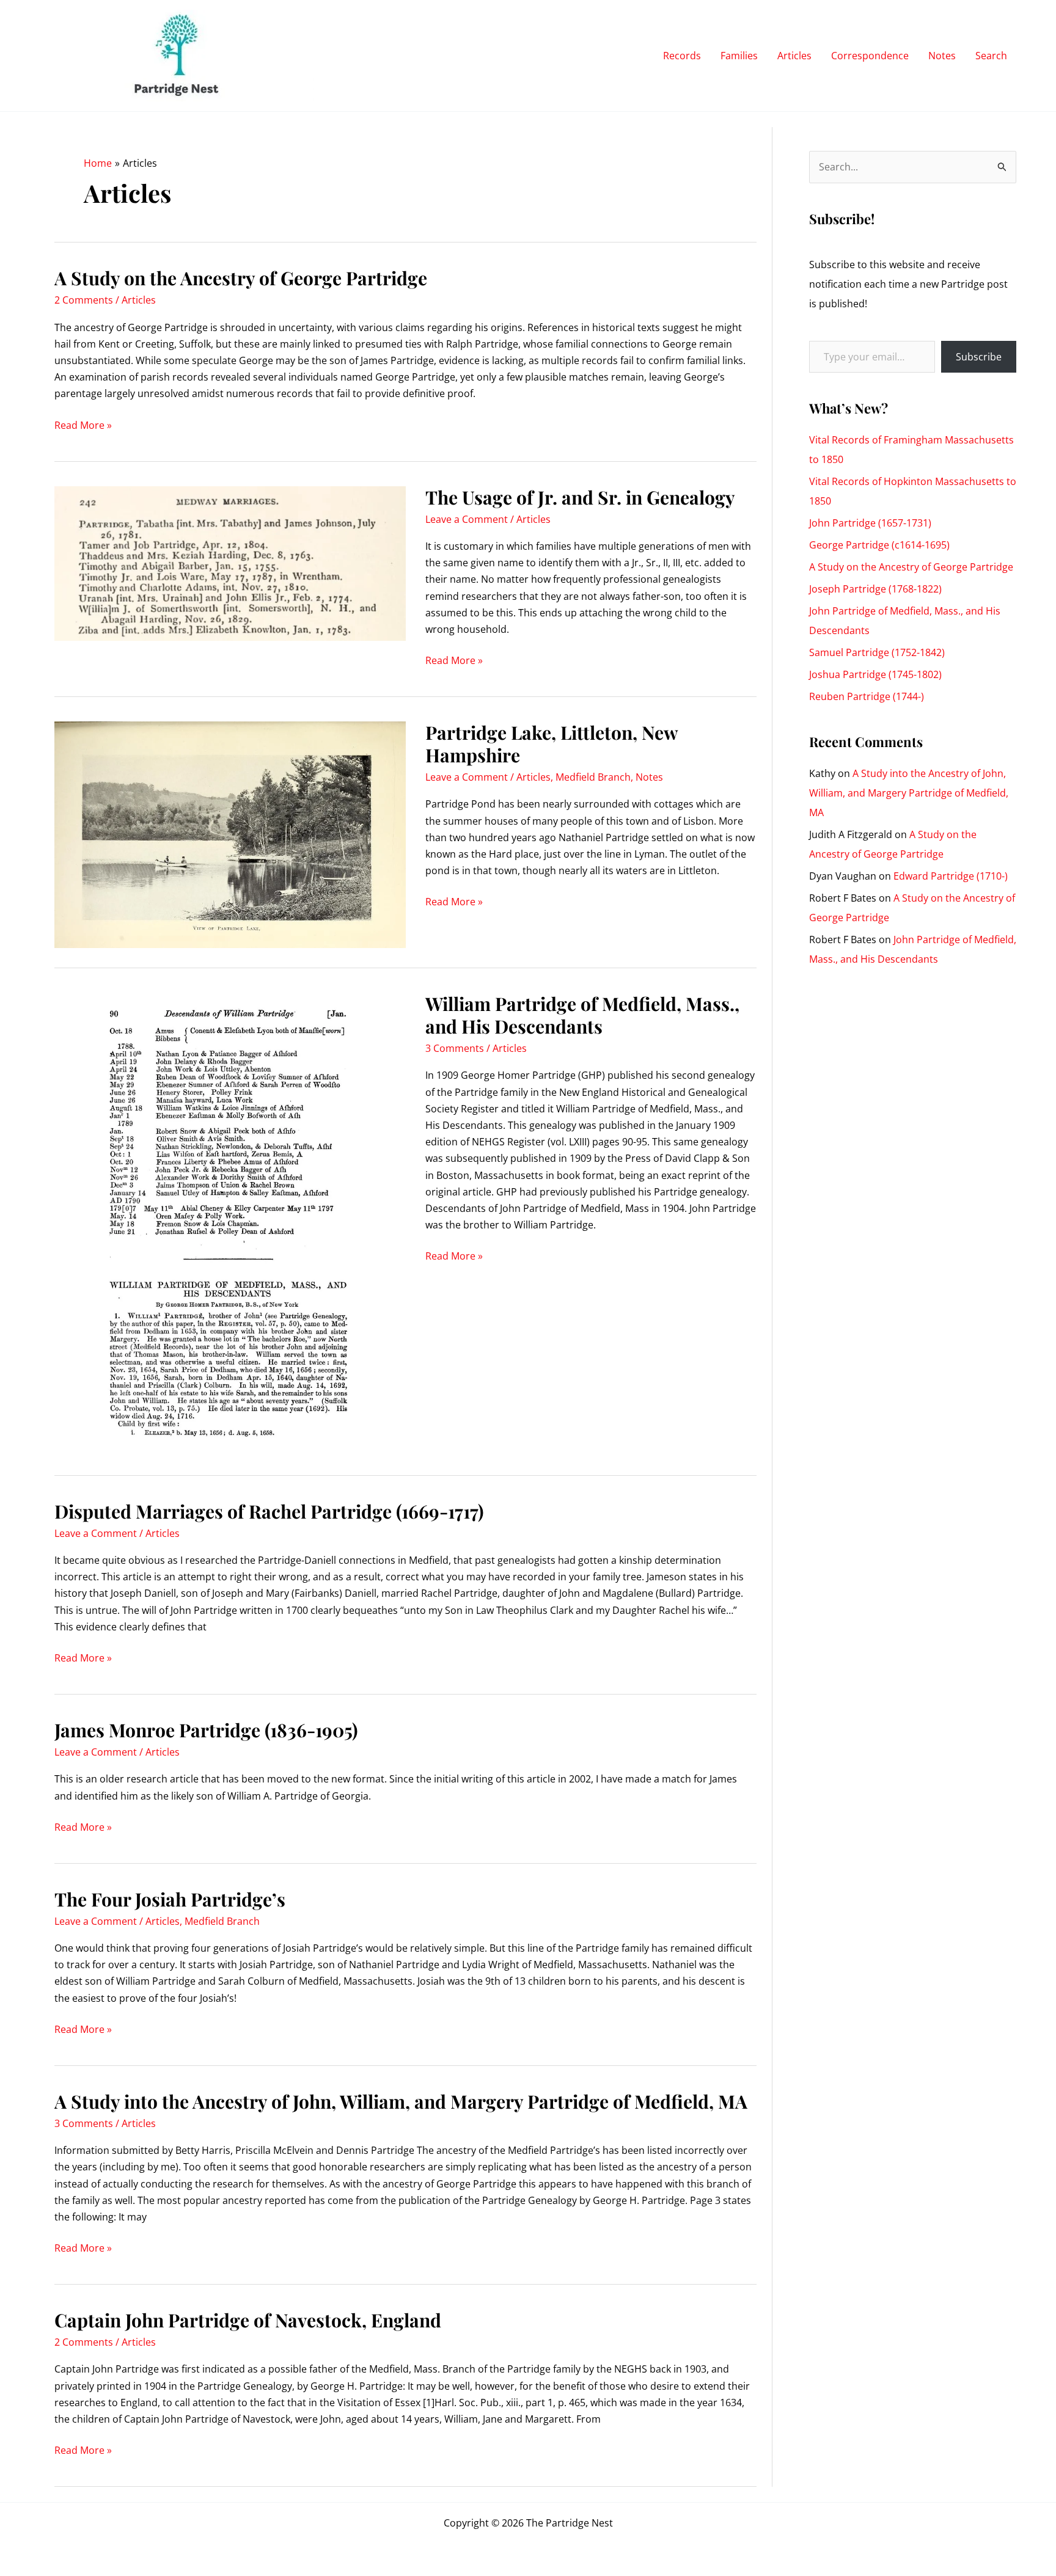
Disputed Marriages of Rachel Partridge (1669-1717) (269, 1511)
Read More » (83, 426)
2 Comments (84, 300)
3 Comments (455, 1048)
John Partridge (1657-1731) (870, 523)
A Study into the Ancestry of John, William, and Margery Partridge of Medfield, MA (401, 2101)
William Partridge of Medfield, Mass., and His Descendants (582, 1015)
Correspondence (870, 56)
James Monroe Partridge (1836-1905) (206, 1730)
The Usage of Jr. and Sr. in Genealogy (580, 497)
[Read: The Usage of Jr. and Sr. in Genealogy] (230, 563)
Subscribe (979, 357)
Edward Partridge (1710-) (951, 876)
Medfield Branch (593, 777)
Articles (794, 56)
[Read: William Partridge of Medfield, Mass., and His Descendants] (230, 1223)
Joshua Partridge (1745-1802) (875, 674)
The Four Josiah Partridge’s (170, 1899)
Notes (942, 56)
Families (739, 56)
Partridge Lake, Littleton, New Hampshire (552, 744)
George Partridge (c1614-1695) (879, 545)
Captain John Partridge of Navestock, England (248, 2320)
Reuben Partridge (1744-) (867, 696)
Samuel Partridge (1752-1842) (877, 652)
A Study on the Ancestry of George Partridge (241, 278)
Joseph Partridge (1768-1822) (875, 589)
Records (682, 56)
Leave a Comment (467, 519)
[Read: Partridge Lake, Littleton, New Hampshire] (230, 834)
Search (991, 56)
